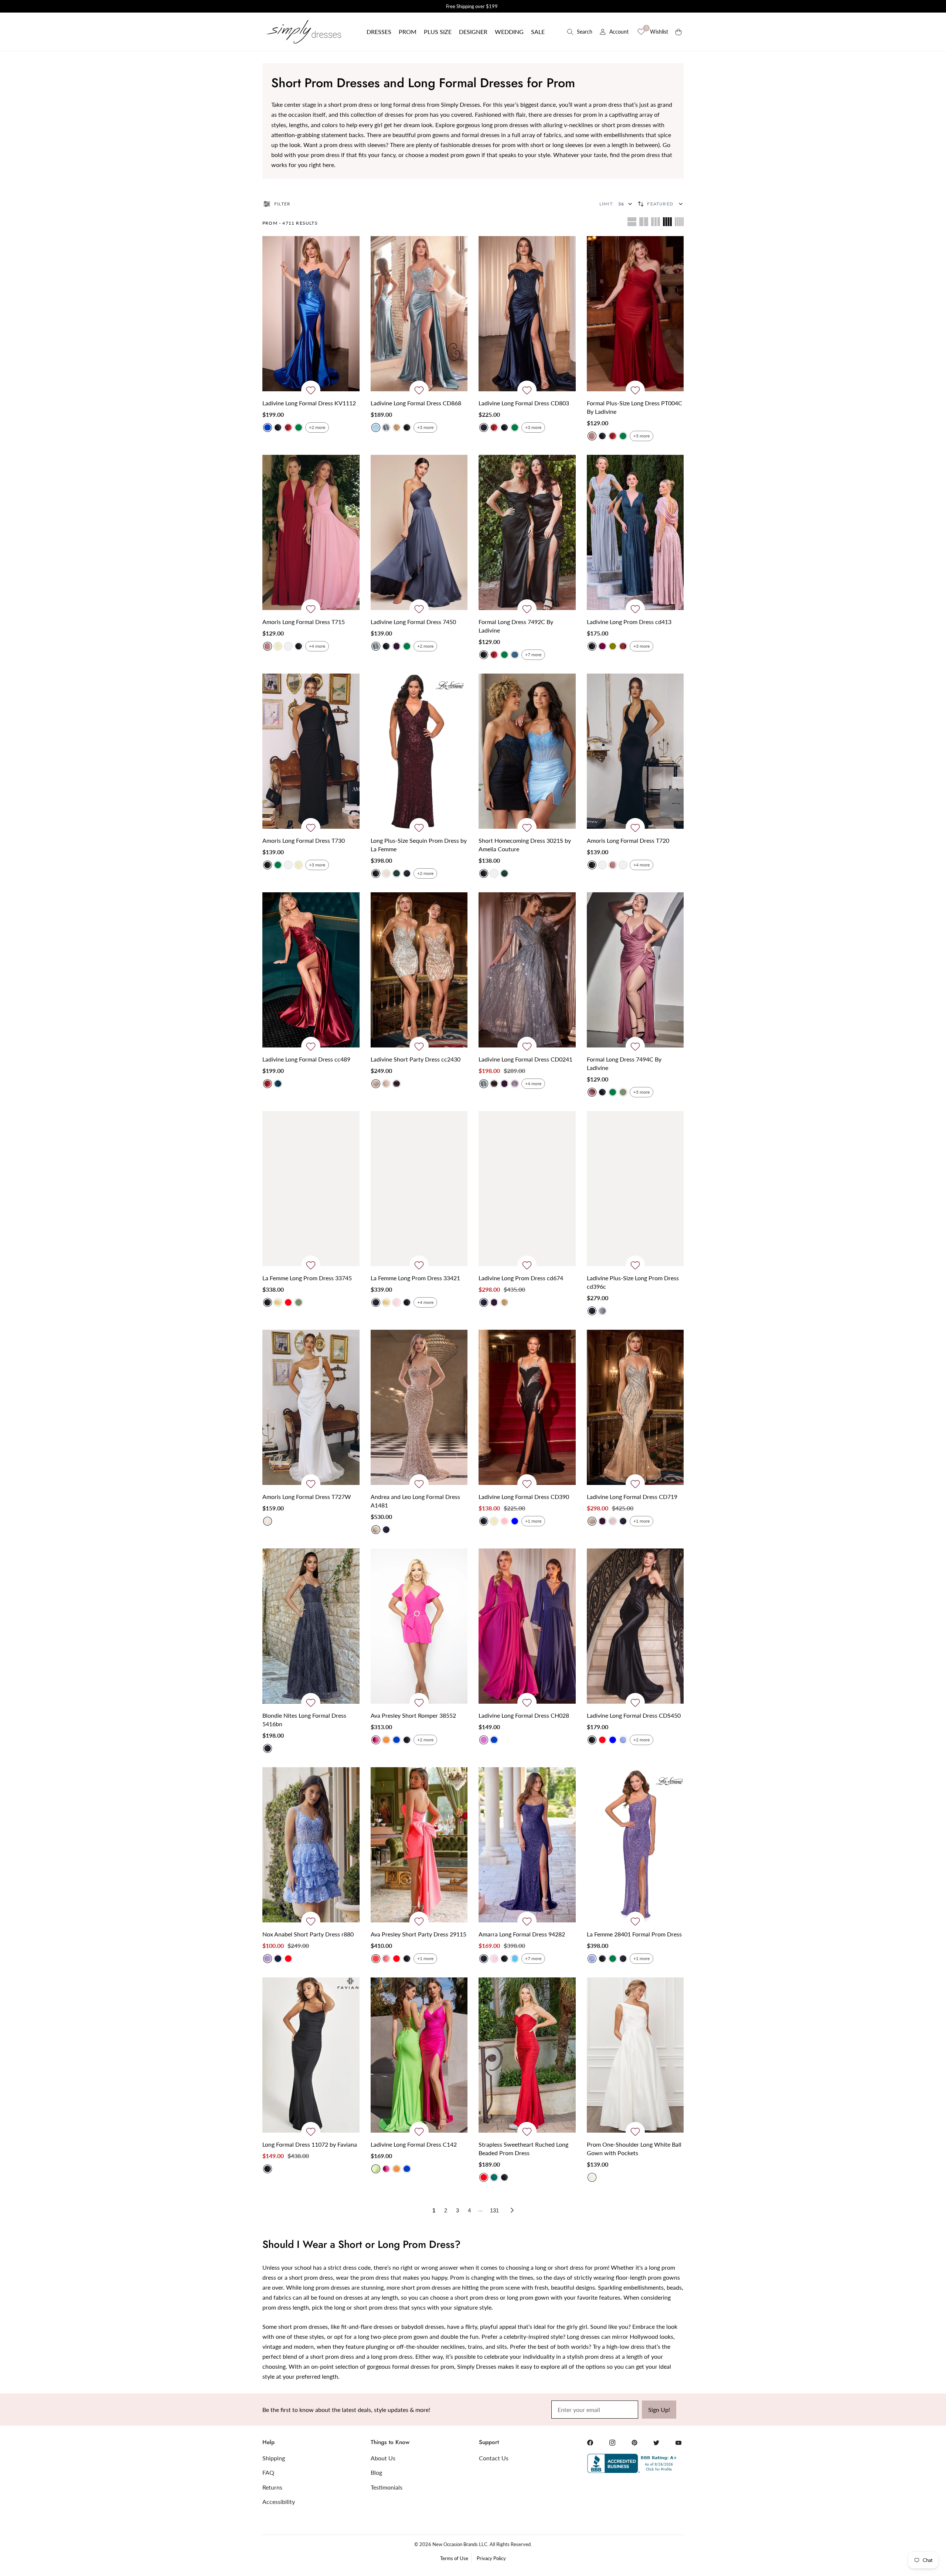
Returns (272, 2487)
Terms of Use (454, 2558)
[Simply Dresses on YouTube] (678, 2443)
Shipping (274, 2458)
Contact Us (494, 2458)
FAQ (268, 2472)
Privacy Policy (491, 2558)
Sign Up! (659, 2410)
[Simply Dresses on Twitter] (656, 2443)
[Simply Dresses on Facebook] (590, 2443)
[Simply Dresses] (303, 32)
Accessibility (279, 2502)
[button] (379, 32)
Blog (376, 2472)
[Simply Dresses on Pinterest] (634, 2443)
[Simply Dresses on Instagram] (612, 2443)
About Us (383, 2458)
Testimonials (387, 2487)
